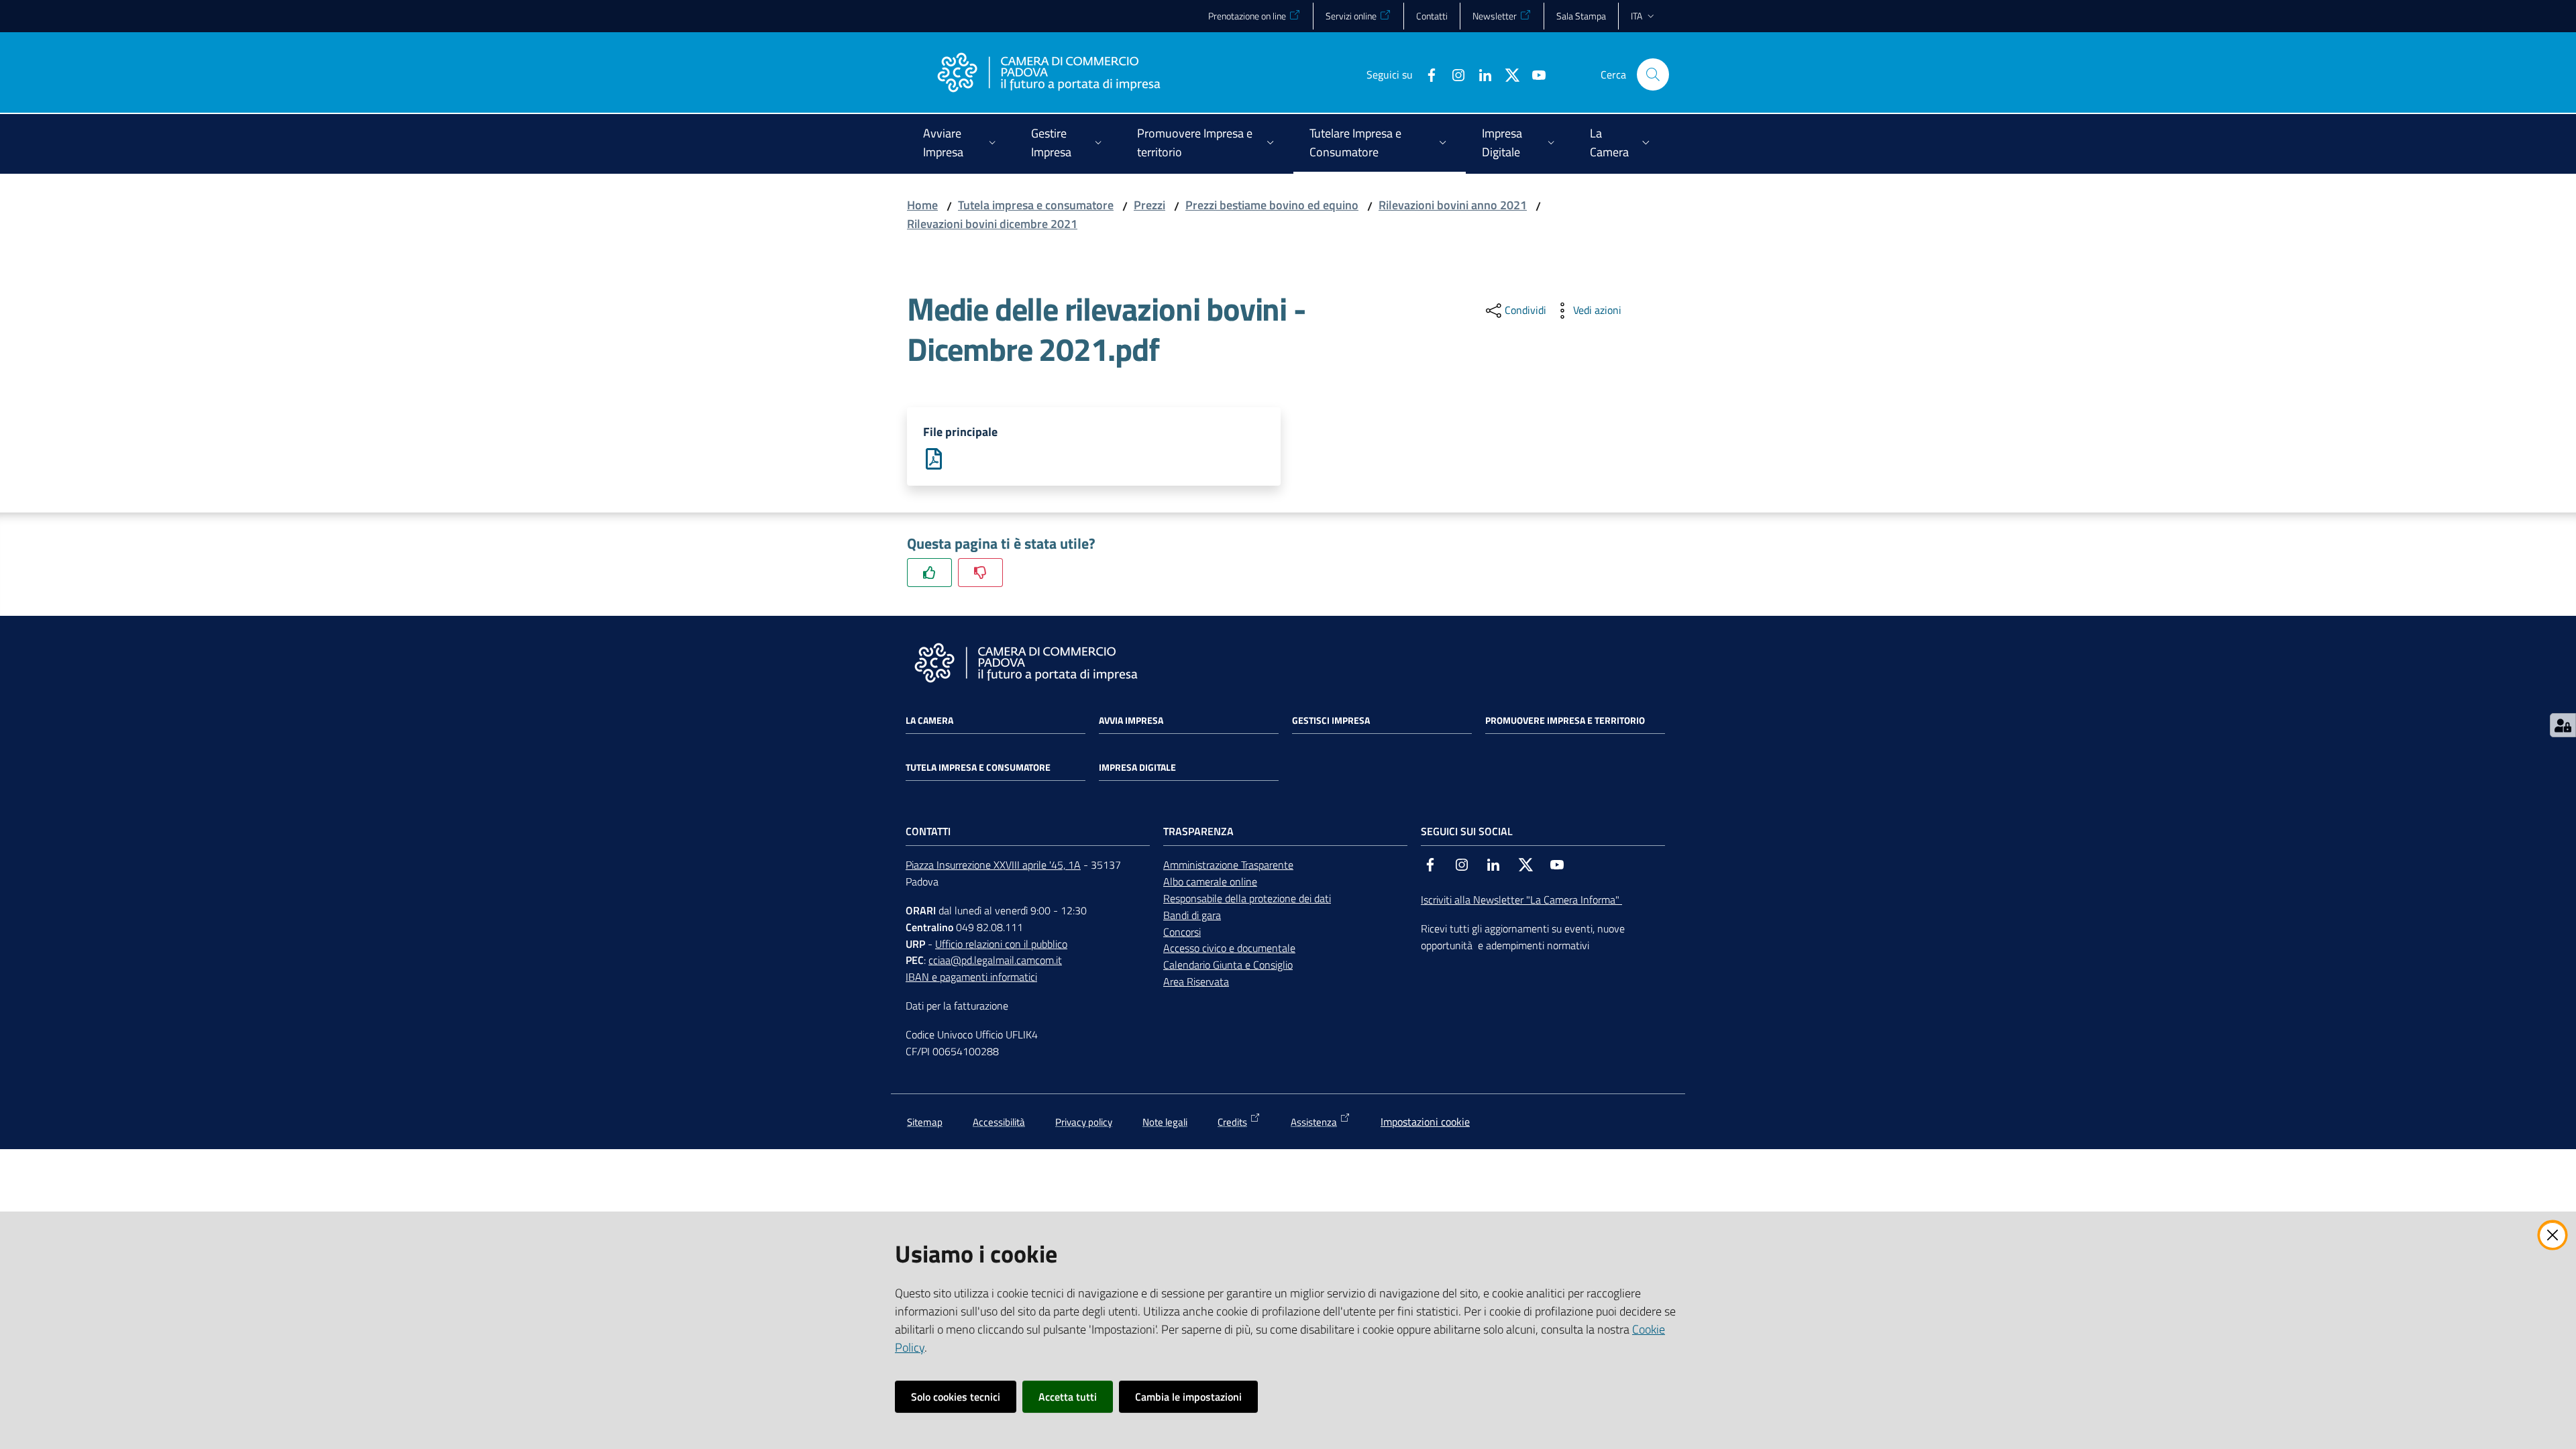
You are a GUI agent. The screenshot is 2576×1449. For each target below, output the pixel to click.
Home (922, 205)
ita (1636, 16)
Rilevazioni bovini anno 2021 (1453, 205)
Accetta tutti (1068, 1397)
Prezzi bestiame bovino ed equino (1272, 205)
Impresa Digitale (1137, 767)
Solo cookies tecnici (956, 1397)
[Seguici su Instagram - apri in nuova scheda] (1453, 74)
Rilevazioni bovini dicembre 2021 (992, 224)
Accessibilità (999, 1122)
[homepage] (1049, 74)
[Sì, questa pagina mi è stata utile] (929, 573)
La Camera (929, 720)
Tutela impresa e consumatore (1036, 205)
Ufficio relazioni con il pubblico (1001, 944)
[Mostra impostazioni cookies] (2563, 725)
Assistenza (1314, 1122)
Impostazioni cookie (1425, 1122)
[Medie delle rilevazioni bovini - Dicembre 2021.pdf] (934, 458)
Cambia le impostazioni (1188, 1397)
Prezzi (1149, 205)
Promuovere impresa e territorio (1565, 720)
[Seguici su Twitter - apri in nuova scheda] (1507, 74)
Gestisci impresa (1331, 720)
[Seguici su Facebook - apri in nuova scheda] (1426, 74)
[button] (1653, 74)
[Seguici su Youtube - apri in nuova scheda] (1534, 74)
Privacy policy (1084, 1122)
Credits (1232, 1122)
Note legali (1165, 1122)
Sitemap (925, 1122)
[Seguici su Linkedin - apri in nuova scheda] (1480, 74)
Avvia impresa (1131, 720)
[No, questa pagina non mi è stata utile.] (980, 573)
